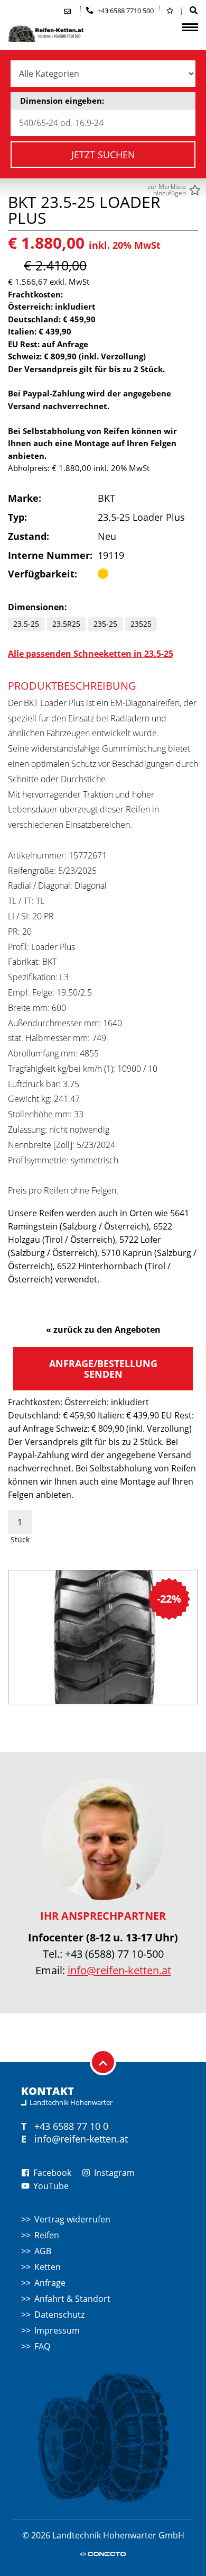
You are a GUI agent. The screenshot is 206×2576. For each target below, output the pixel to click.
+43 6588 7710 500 (125, 11)
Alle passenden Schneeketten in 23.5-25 (91, 654)
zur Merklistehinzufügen (167, 190)
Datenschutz (59, 2315)
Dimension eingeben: (62, 101)
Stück (20, 1539)
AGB (43, 2251)
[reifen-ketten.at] (61, 34)
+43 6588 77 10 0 (71, 2126)
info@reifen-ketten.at (119, 1970)
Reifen (47, 2235)
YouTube (50, 2186)
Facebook (51, 2173)
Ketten (48, 2267)
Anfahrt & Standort (72, 2299)
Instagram (113, 2173)
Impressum (57, 2330)
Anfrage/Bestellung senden (103, 1369)
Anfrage (50, 2283)
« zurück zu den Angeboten (103, 1330)
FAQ (42, 2346)
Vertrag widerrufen (72, 2219)
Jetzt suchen (103, 155)
